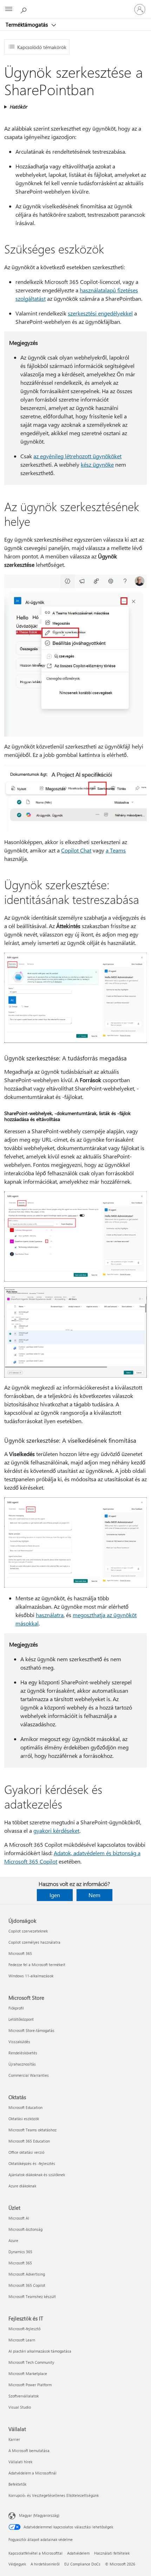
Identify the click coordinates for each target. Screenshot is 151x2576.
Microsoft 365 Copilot (27, 2285)
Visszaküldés (19, 2042)
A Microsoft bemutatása (29, 2450)
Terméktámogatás (27, 25)
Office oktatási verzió (26, 2152)
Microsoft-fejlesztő (24, 2329)
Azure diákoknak (22, 2186)
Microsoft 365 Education (29, 2141)
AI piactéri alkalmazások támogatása (40, 2351)
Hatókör (18, 107)
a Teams (116, 850)
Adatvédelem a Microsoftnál (32, 2473)
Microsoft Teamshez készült (32, 2296)
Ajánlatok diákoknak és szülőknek (37, 2175)
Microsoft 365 (20, 1953)
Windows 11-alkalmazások (31, 1976)
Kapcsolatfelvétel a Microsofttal (35, 2553)
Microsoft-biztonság (25, 2229)
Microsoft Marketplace (28, 2373)
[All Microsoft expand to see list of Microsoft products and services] (9, 9)
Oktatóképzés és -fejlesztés (32, 2163)
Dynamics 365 (20, 2252)
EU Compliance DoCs (82, 2564)
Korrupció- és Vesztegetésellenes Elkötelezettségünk (54, 2495)
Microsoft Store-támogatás (31, 2030)
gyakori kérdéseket (56, 1830)
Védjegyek (17, 2564)
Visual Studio (20, 2407)
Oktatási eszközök (24, 2119)
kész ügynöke (97, 464)
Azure (13, 2240)
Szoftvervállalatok (24, 2396)
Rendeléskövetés (23, 2053)
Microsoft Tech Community (31, 2362)
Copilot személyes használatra (34, 1942)
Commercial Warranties (29, 2075)
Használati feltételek (112, 2553)
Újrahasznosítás (22, 2064)
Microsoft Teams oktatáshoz (32, 2130)
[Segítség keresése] (25, 9)
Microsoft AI (19, 2218)
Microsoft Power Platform (30, 2385)
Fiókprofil (16, 2008)
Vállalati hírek (20, 2462)
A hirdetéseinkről (45, 2564)
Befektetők (17, 2484)
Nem (94, 1895)
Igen (55, 1895)
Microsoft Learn (22, 2340)
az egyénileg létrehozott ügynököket (77, 456)
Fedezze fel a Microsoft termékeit (37, 1965)
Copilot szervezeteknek (28, 1931)
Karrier (14, 2439)
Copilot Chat (76, 850)
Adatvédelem (78, 2553)
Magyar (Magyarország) (39, 2515)
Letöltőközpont (21, 2019)
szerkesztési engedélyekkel (100, 313)
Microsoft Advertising (27, 2274)
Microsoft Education (25, 2107)
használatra (50, 1615)
